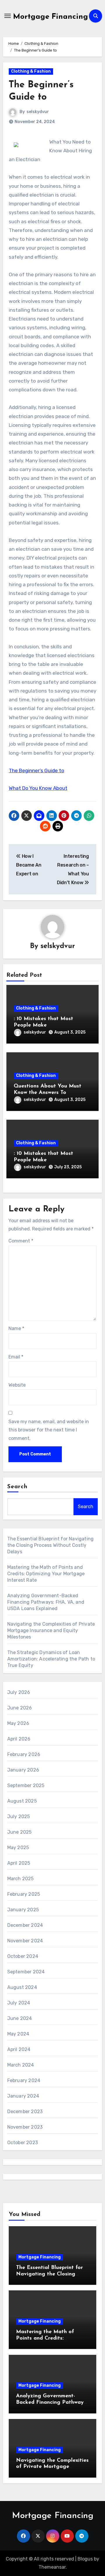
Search (17, 1487)
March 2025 (21, 1879)
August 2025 (22, 1801)
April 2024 (19, 2049)
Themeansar (52, 2567)
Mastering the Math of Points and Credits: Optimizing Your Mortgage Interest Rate (46, 1574)
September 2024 (26, 1972)
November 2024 (25, 1941)
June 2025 (20, 1832)
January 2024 (23, 2096)
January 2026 (23, 1770)
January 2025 (23, 1910)
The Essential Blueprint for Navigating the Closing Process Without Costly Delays (51, 1545)
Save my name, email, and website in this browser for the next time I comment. (49, 1430)
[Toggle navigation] (8, 16)
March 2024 (21, 2065)
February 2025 (24, 1894)
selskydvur (38, 112)
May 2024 (18, 2034)
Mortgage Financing (51, 17)
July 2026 (19, 1692)
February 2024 (24, 2080)
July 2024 (19, 2003)
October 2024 (23, 1956)
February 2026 (24, 1754)
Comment (21, 1241)
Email (16, 1357)
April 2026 (19, 1739)
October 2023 (23, 2143)
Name (16, 1328)
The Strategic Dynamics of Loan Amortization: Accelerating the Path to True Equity (51, 1659)
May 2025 (18, 1848)
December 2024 (25, 1925)
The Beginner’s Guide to (36, 770)
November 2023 (25, 2127)
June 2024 (20, 2018)
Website (17, 1385)
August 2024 (22, 1987)
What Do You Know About (38, 788)
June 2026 (20, 1708)
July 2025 (19, 1817)
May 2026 (18, 1723)
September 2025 (26, 1785)
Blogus (85, 2559)
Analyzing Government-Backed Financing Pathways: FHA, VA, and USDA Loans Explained (46, 1602)
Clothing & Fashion (31, 71)
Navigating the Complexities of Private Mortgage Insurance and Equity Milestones (51, 1630)
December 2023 (25, 2112)
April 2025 (19, 1863)
